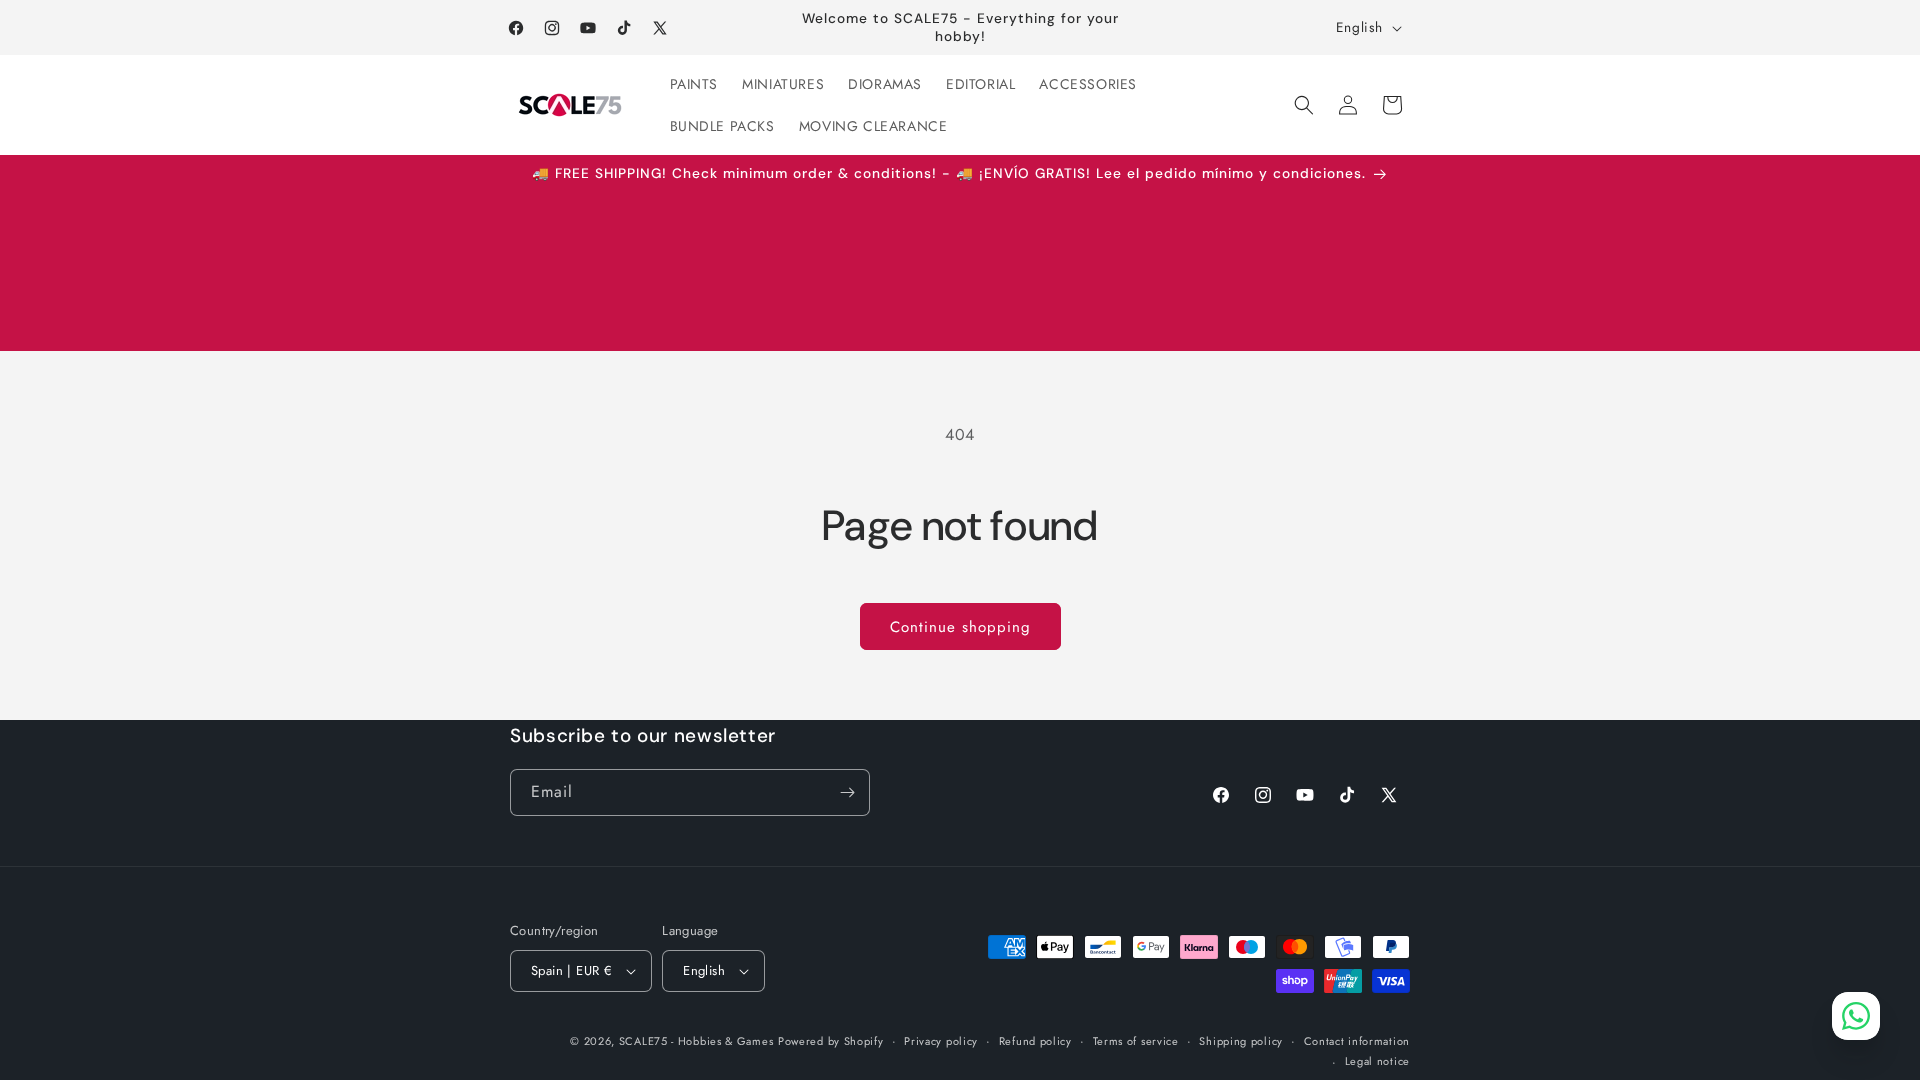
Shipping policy (1241, 1041)
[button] (1304, 105)
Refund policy (1035, 1041)
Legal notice (1377, 1061)
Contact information (1357, 1041)
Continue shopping (960, 627)
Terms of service (1136, 1041)
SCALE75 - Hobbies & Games (696, 1041)
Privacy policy (941, 1041)
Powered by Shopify (831, 1041)
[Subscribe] (847, 792)
